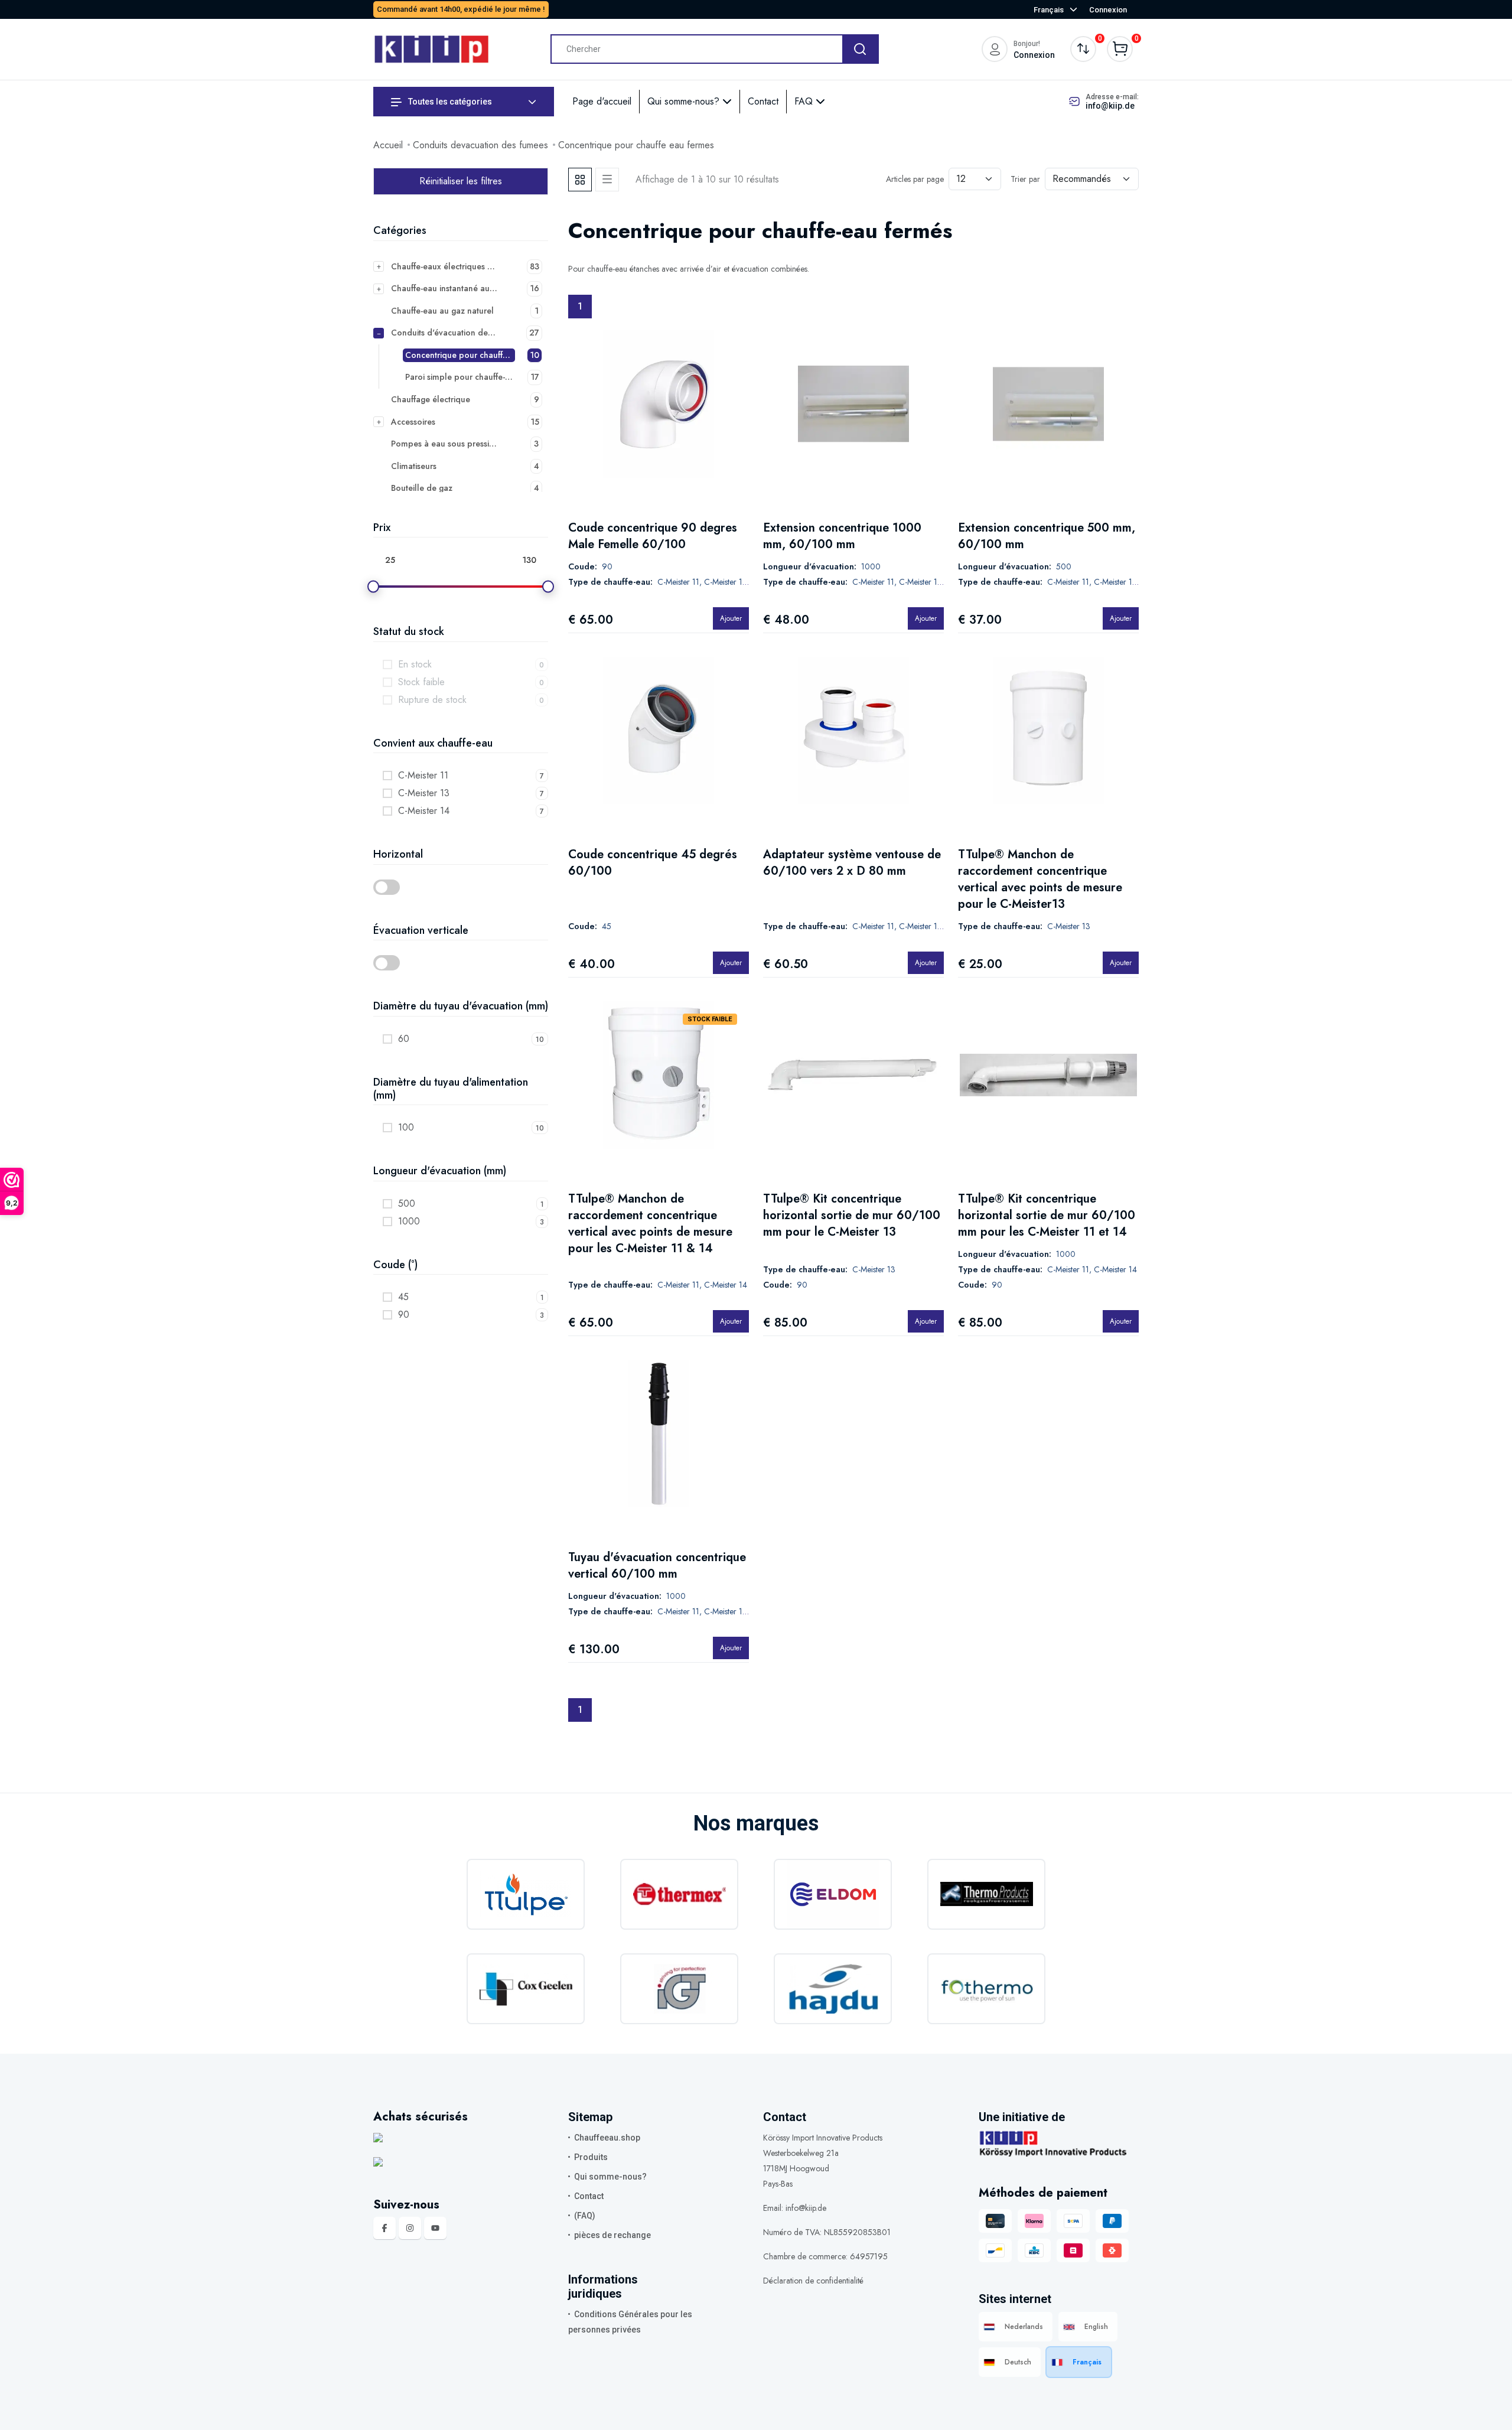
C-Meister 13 (424, 793)
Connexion (1108, 10)
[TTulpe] (526, 1894)
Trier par (1025, 179)
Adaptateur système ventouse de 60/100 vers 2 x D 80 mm (852, 863)
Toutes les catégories (449, 102)
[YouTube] (435, 2228)
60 (404, 1039)
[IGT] (679, 1989)
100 (406, 1127)
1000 (409, 1221)
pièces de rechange (612, 2235)
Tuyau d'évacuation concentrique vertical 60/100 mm (657, 1566)
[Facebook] (384, 2228)
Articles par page (915, 179)
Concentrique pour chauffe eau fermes (636, 145)
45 (403, 1297)
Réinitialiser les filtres (461, 181)
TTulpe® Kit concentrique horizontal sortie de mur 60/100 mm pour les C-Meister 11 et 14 (1047, 1215)
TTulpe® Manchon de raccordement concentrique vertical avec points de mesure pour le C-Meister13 (1040, 879)
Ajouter (731, 618)
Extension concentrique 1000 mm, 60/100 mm (842, 536)
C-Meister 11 (423, 775)
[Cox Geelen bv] (526, 1989)
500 (407, 1203)
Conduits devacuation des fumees (480, 145)
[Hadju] (833, 1989)
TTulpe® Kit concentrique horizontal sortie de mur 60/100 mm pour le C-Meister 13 (852, 1215)
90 (404, 1315)
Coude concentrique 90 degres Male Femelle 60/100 (653, 536)
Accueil (388, 145)
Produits (591, 2157)
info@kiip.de (1110, 106)
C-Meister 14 (424, 811)
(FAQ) (585, 2216)
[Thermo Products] (986, 1894)
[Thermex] (679, 1894)
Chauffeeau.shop (607, 2138)
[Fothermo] (986, 1989)
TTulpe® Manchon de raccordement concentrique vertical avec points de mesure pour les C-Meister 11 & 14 (650, 1224)
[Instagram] (410, 2228)
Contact (763, 101)
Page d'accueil (602, 101)
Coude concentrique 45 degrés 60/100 (653, 863)
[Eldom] (833, 1894)
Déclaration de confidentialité (813, 2281)
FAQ (805, 101)
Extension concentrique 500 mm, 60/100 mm (1047, 536)
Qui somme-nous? (685, 101)
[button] (461, 887)
